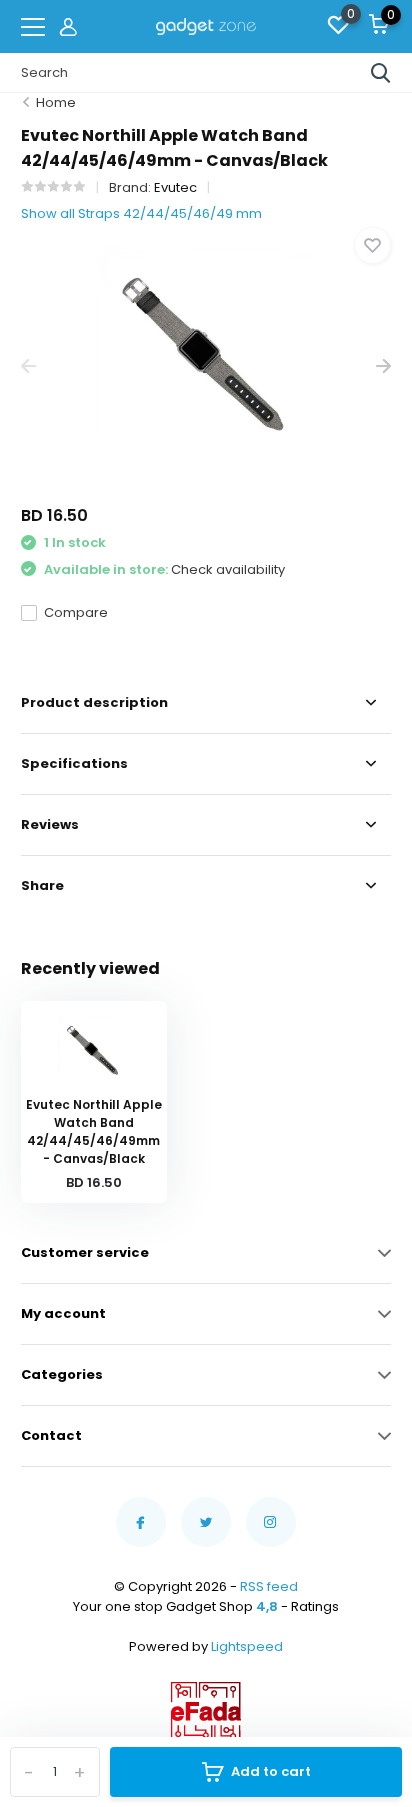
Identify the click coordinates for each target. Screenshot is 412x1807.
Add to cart (271, 1771)
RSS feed (269, 1586)
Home (56, 102)
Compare (76, 612)
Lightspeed (247, 1646)
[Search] (381, 73)
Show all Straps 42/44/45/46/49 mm (141, 213)
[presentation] (28, 366)
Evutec (175, 187)
